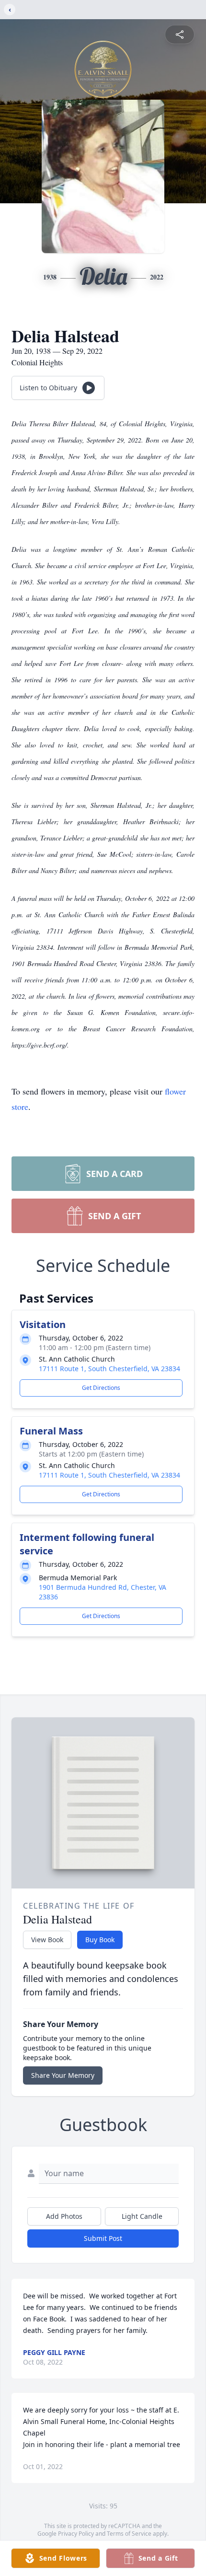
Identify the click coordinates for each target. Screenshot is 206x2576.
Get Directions (101, 1388)
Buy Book (100, 1940)
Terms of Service (129, 2534)
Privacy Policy (76, 2534)
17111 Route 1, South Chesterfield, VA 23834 (109, 1369)
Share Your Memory (63, 2075)
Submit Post (103, 2238)
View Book (47, 1940)
